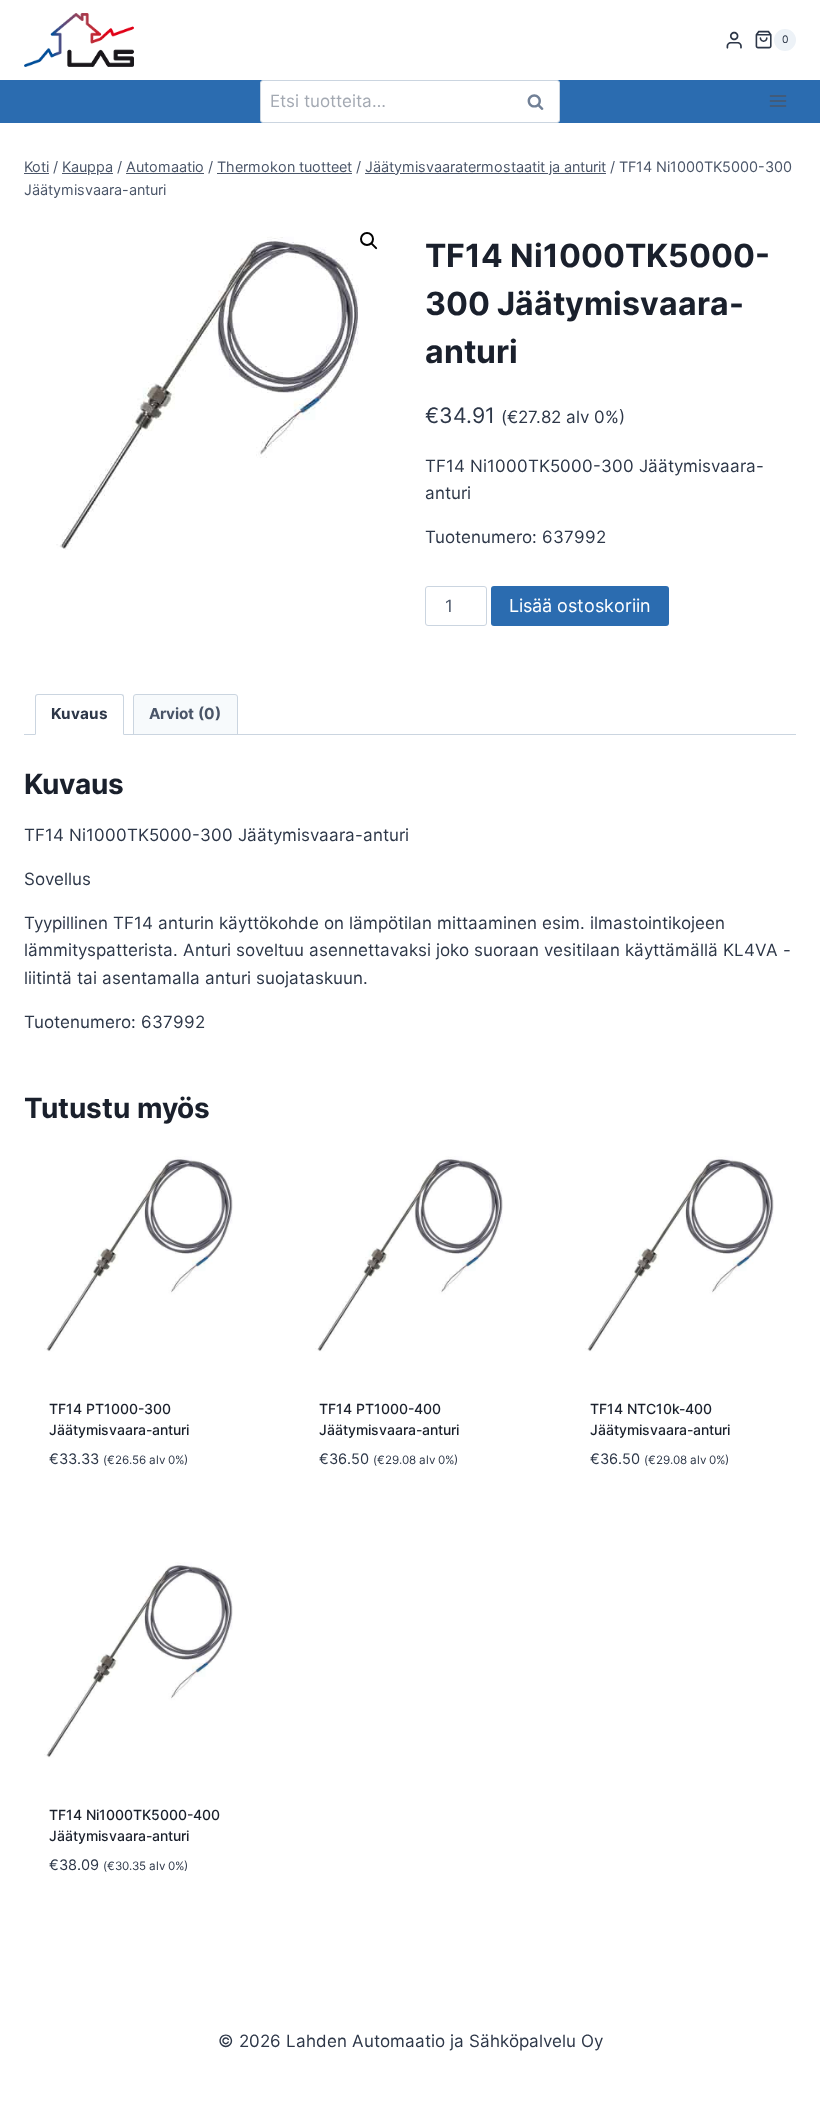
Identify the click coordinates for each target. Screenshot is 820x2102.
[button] (369, 241)
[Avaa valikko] (777, 101)
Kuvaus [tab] (79, 713)
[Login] (734, 40)
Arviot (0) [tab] (185, 713)
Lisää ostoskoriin (580, 605)
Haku (541, 101)
